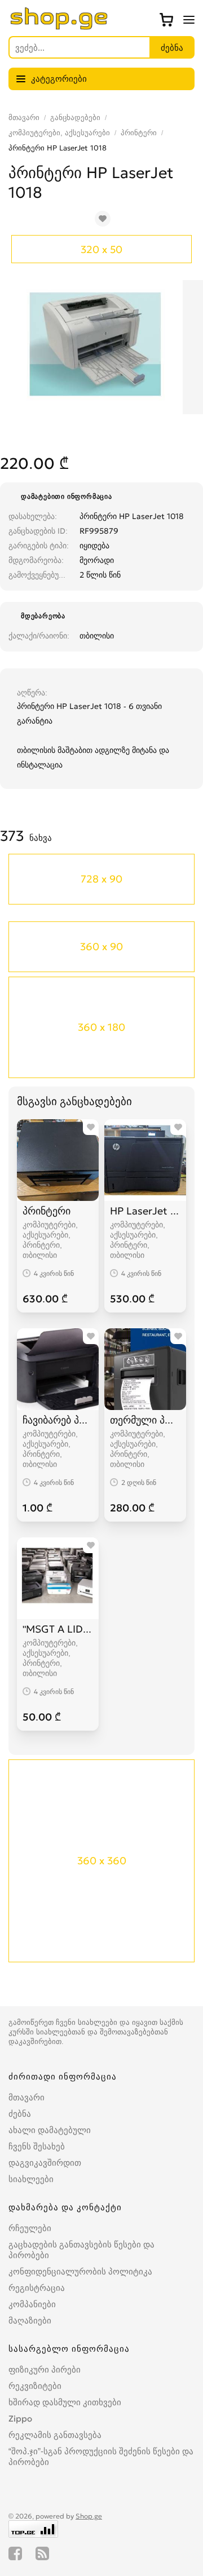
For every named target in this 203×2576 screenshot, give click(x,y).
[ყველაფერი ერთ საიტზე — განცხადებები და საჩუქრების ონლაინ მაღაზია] (59, 26)
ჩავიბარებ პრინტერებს (58, 1420)
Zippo (20, 2418)
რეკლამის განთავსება (55, 2435)
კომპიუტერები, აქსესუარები (59, 133)
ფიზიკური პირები (45, 2369)
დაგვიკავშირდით (45, 2163)
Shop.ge (89, 2516)
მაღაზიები (30, 2320)
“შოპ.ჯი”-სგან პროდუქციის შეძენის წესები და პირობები (101, 2457)
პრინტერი (139, 133)
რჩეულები (30, 2228)
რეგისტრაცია (37, 2288)
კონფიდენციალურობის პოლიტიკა (80, 2271)
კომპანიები (32, 2304)
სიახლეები (31, 2179)
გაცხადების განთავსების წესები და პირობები (81, 2250)
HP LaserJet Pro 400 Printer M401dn (145, 1211)
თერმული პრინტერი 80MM (145, 1420)
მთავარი (24, 118)
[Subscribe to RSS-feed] (42, 2553)
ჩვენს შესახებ (37, 2146)
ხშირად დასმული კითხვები (65, 2402)
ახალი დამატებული (50, 2130)
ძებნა (20, 2114)
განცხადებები (75, 118)
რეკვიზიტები (35, 2386)
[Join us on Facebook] (15, 2553)
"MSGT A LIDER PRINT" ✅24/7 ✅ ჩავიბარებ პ (58, 1629)
